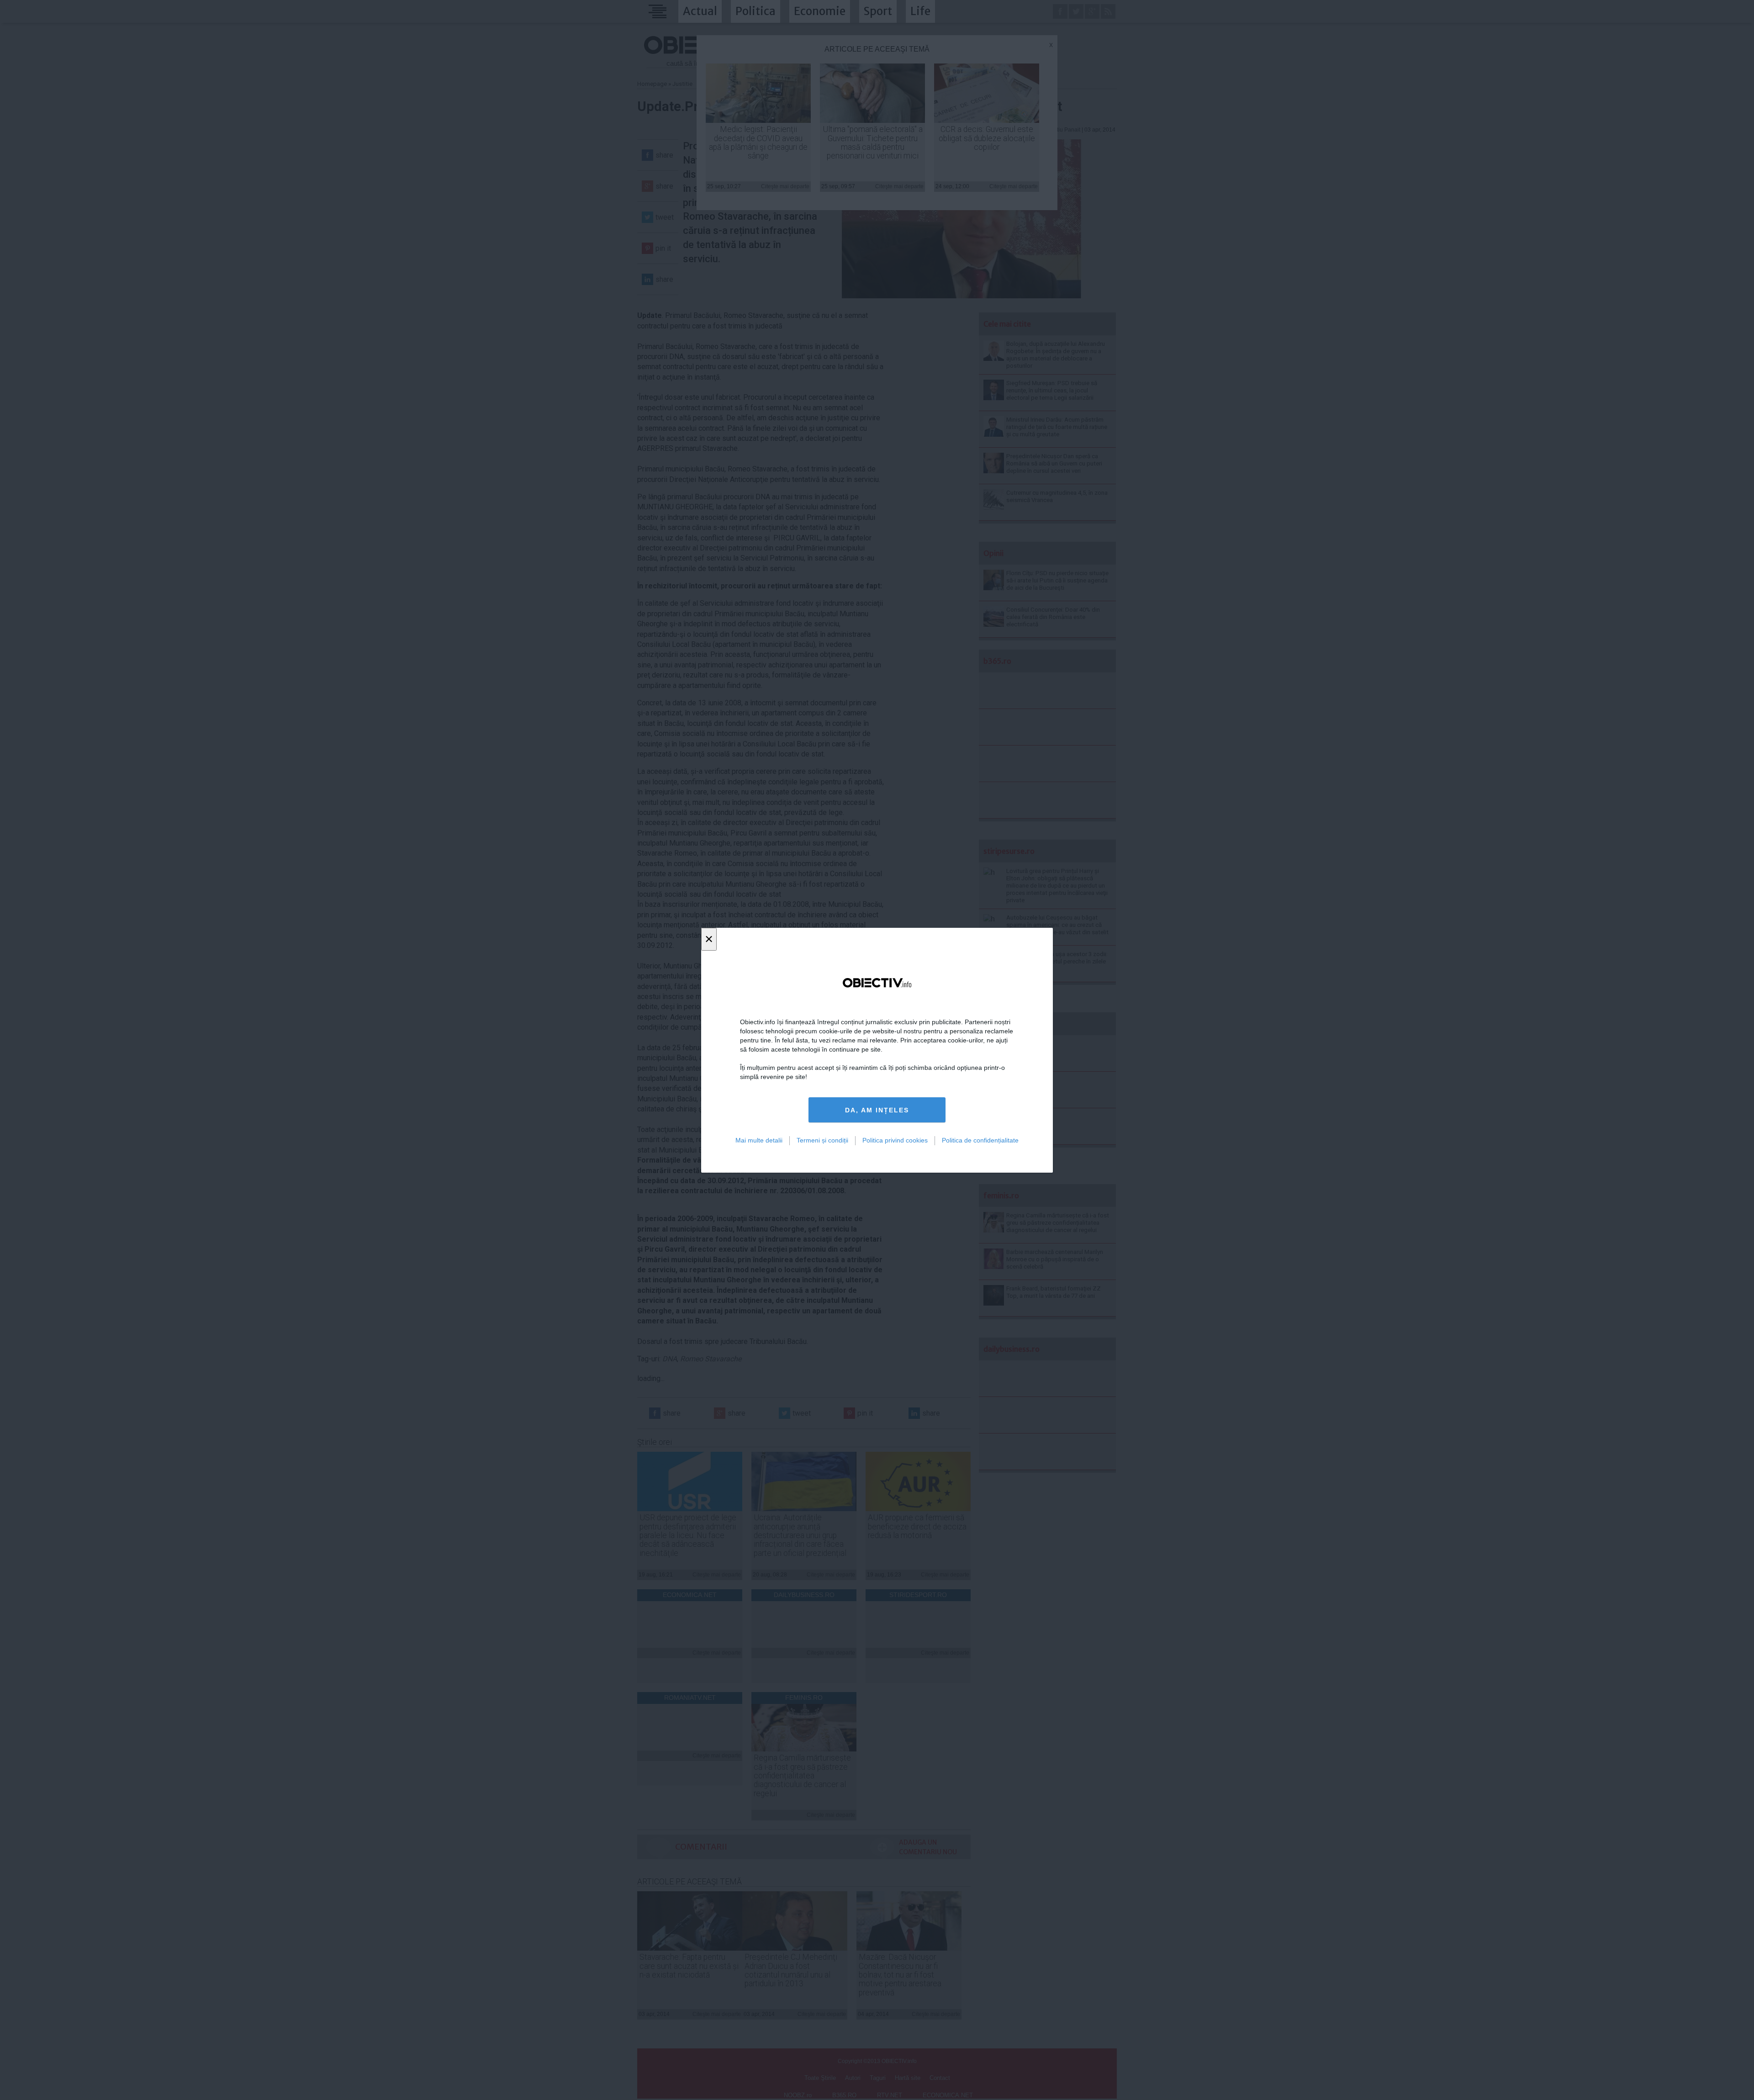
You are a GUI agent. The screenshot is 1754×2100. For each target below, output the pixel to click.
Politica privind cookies (895, 1140)
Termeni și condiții (822, 1140)
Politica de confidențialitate (980, 1140)
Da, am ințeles (877, 1110)
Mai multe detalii (759, 1140)
